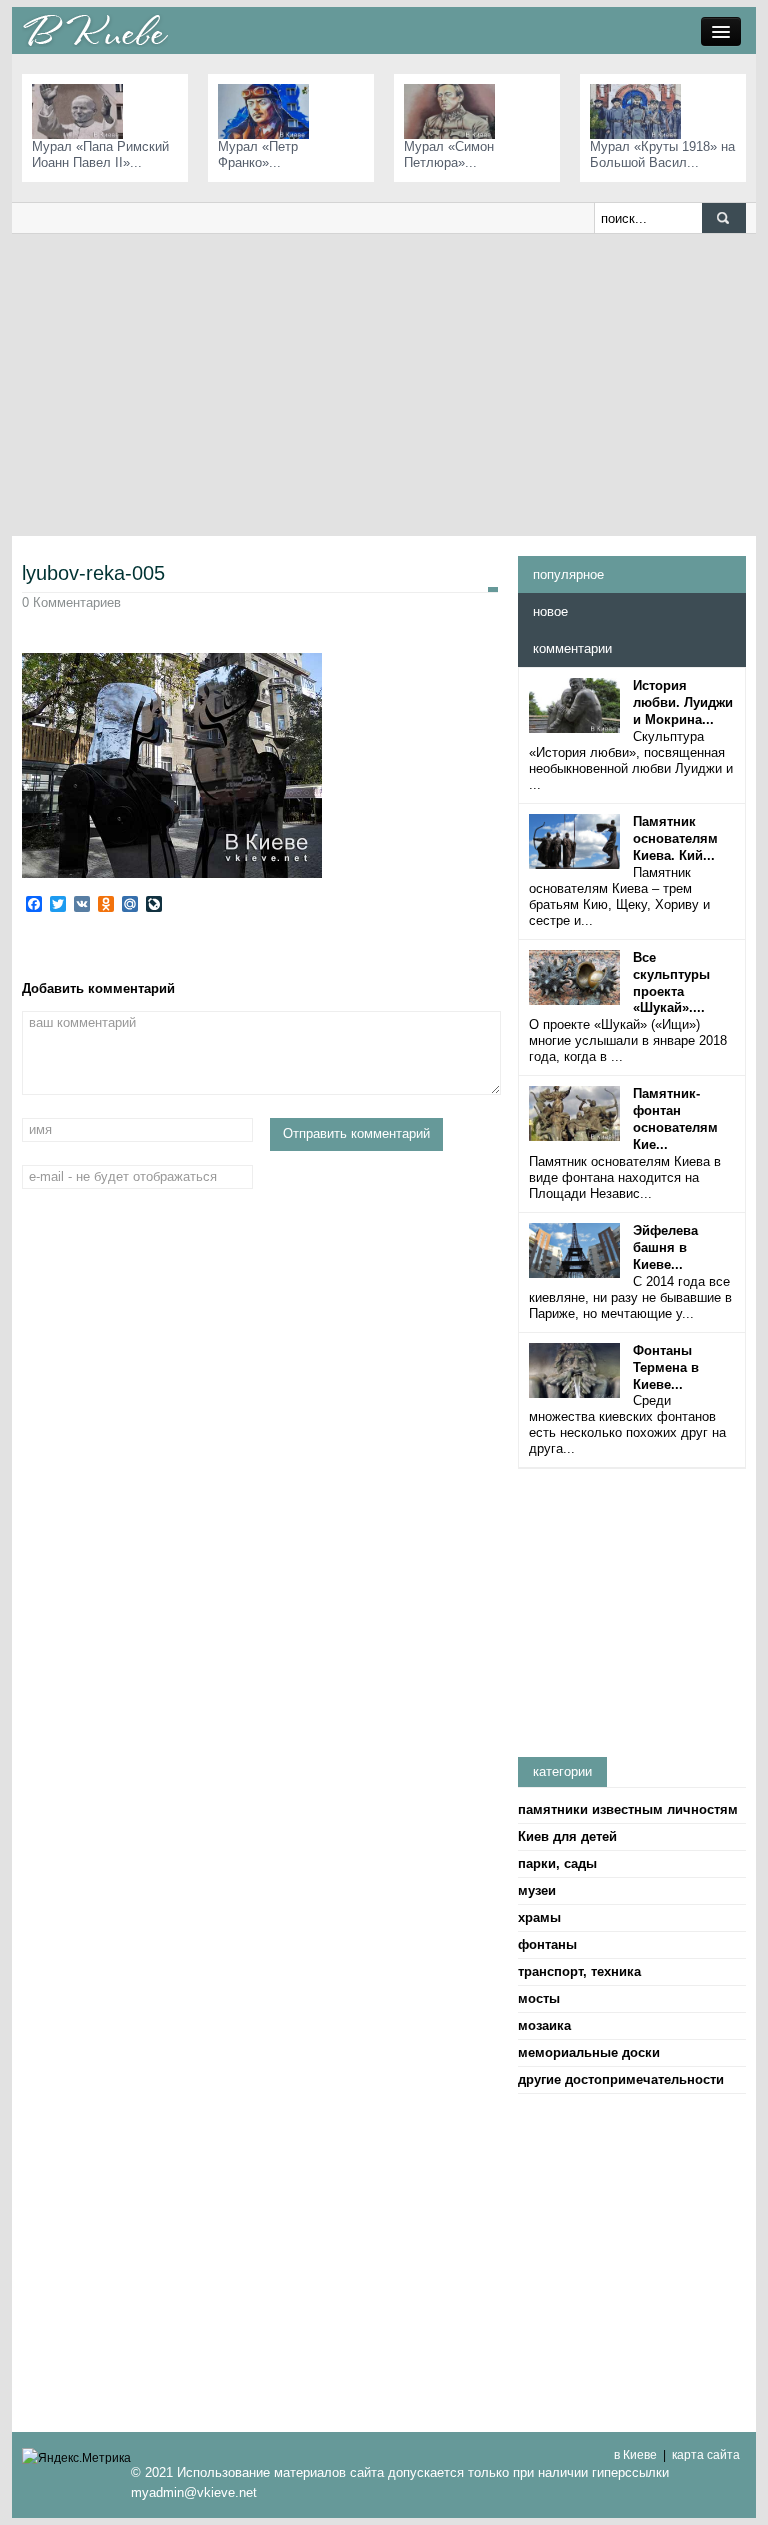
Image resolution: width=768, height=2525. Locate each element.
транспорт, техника (579, 1971)
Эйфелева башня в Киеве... (665, 1247)
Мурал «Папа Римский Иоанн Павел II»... (100, 154)
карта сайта (706, 2455)
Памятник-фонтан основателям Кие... (675, 1119)
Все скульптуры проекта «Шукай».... (671, 983)
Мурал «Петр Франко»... (258, 154)
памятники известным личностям (628, 1809)
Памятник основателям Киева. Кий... (675, 838)
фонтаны (547, 1944)
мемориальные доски (589, 2052)
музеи (537, 1890)
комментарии (572, 648)
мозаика (544, 2025)
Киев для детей (567, 1836)
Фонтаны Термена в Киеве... (666, 1367)
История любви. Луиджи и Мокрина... (683, 702)
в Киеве (635, 2455)
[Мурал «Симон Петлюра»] (454, 110)
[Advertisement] (384, 384)
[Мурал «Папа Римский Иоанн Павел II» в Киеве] (82, 110)
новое (550, 611)
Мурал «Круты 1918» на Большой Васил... (662, 154)
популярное (568, 574)
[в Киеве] (95, 29)
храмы (539, 1917)
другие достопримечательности (621, 2079)
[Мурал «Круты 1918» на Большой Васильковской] (640, 110)
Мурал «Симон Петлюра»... (449, 154)
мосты (539, 1998)
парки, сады (557, 1863)
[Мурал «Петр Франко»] (268, 110)
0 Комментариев (71, 602)
